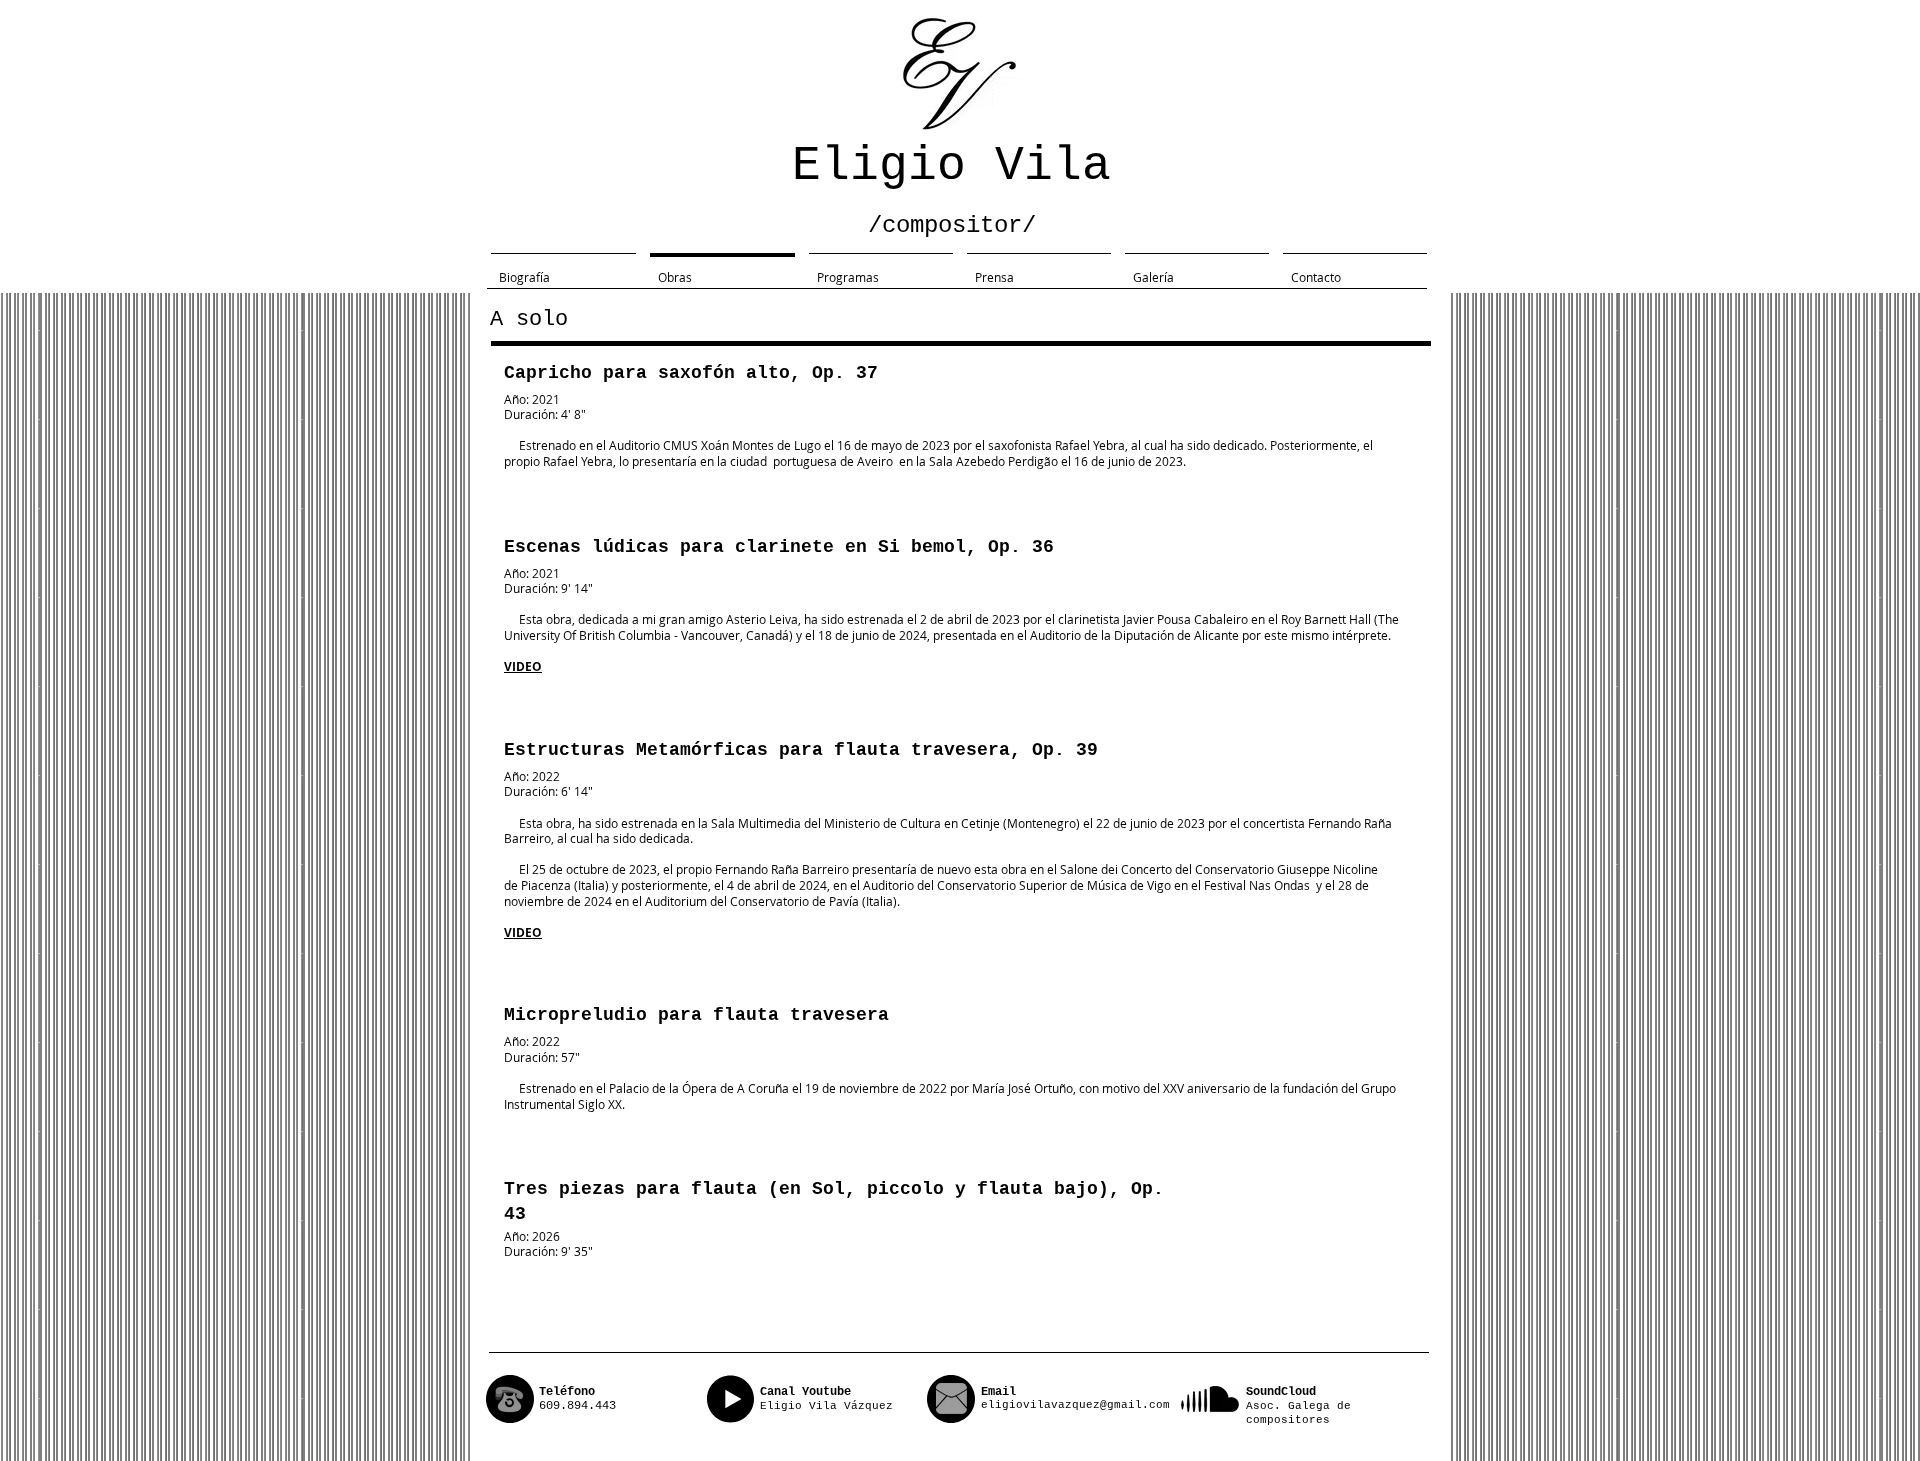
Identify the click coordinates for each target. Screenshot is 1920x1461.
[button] (563, 268)
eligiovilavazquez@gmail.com (1075, 1405)
